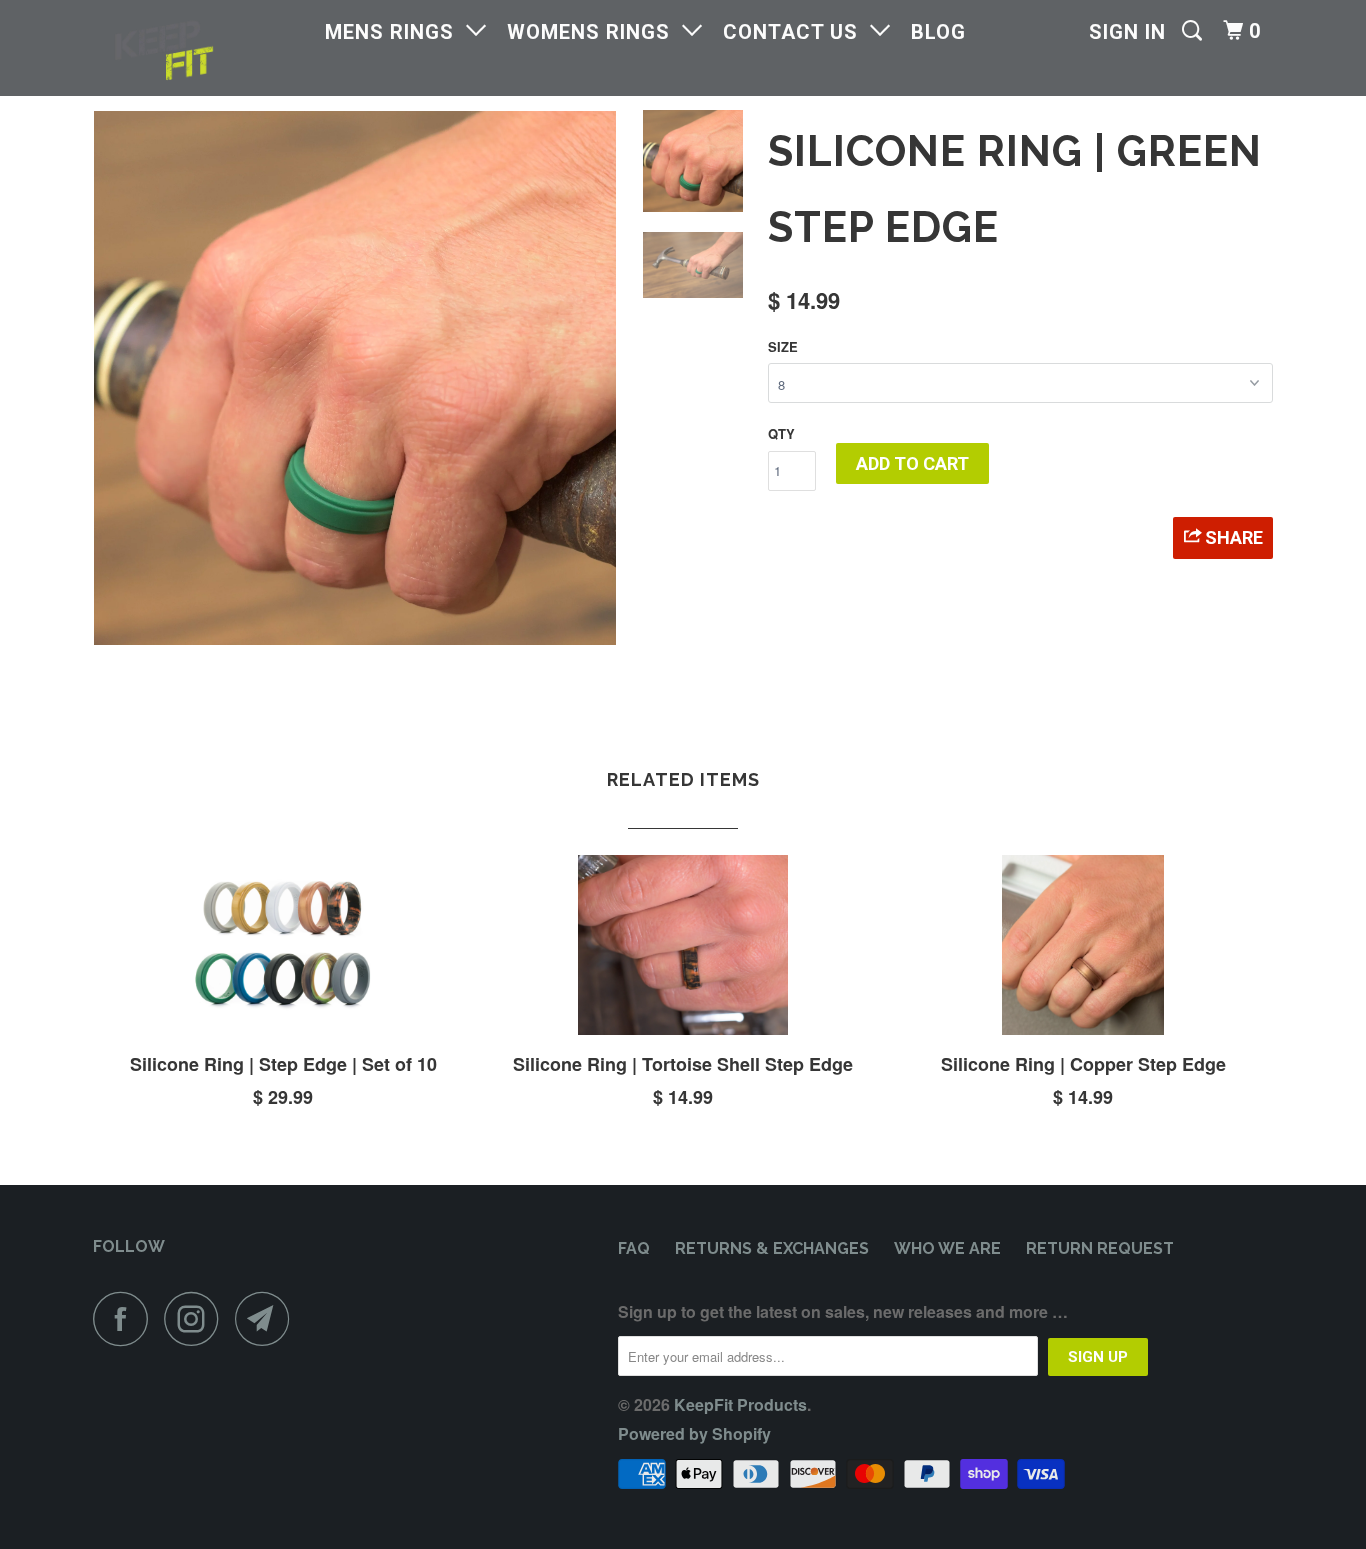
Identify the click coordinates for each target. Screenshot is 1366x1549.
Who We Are (947, 1248)
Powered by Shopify (694, 1433)
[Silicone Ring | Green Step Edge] (355, 378)
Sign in (1127, 32)
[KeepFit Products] (195, 48)
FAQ (634, 1248)
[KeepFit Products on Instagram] (197, 1318)
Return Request (1100, 1248)
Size (783, 346)
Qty (781, 433)
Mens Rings (395, 32)
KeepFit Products (740, 1404)
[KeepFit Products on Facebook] (126, 1318)
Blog (938, 32)
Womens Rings (594, 32)
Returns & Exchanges (772, 1248)
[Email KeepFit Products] (268, 1318)
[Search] (1194, 31)
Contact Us (796, 32)
